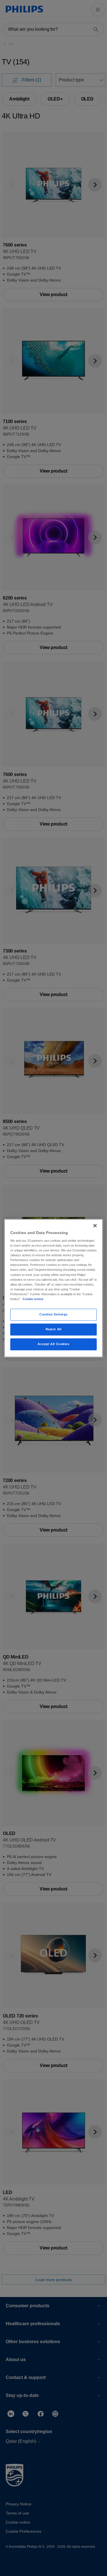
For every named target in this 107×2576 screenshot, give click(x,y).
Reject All (54, 1329)
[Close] (95, 1226)
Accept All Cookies (53, 1344)
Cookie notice (33, 1299)
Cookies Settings (53, 1314)
